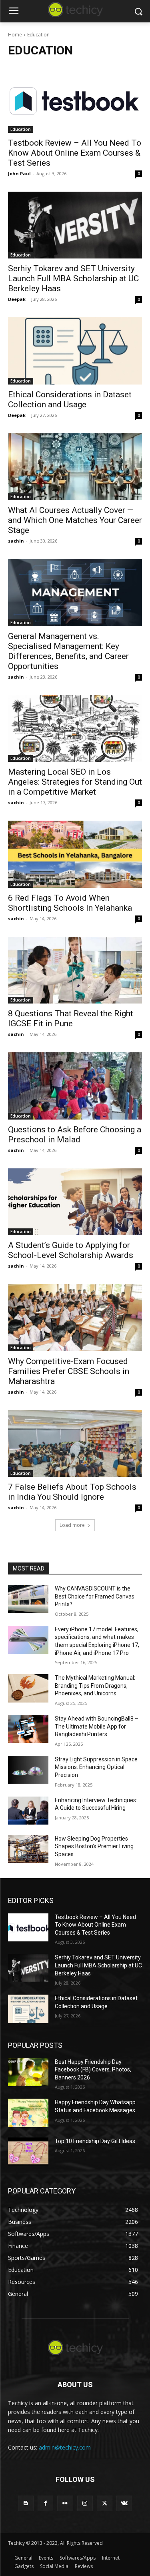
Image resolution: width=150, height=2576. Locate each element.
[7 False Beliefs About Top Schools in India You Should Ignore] (75, 1444)
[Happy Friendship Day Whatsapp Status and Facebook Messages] (28, 2113)
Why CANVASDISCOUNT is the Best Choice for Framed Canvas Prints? (95, 1596)
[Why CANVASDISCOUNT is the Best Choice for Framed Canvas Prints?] (28, 1599)
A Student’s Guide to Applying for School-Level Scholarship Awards (71, 1250)
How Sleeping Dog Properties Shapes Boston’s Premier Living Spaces (94, 1846)
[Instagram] (85, 2503)
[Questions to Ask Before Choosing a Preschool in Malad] (75, 1086)
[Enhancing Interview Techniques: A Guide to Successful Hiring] (28, 1811)
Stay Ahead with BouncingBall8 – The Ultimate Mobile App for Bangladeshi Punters (97, 1726)
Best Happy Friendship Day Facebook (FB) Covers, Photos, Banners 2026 (93, 2070)
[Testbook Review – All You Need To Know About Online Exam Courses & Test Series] (75, 99)
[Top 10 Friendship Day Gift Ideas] (28, 2151)
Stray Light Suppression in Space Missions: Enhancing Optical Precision (96, 1767)
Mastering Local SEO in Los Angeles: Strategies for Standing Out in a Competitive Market (75, 782)
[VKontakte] (124, 2503)
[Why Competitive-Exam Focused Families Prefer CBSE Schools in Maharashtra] (75, 1318)
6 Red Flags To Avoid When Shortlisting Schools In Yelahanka (70, 903)
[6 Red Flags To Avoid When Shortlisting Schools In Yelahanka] (75, 854)
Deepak (17, 299)
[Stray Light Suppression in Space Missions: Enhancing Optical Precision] (28, 1770)
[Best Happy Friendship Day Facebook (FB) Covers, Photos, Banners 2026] (28, 2072)
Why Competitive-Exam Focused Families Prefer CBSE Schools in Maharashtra (69, 1371)
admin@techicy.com (65, 2447)
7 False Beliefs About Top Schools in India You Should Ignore (72, 1492)
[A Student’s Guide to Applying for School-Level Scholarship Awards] (75, 1202)
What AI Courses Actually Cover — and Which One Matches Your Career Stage (75, 520)
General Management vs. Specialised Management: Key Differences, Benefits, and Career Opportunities (68, 651)
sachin (16, 541)
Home (15, 35)
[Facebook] (45, 2503)
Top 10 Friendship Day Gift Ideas (95, 2141)
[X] (105, 2503)
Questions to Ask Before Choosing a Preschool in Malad (75, 1135)
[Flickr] (65, 2503)
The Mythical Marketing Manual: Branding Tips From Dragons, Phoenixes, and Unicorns (95, 1686)
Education (21, 129)
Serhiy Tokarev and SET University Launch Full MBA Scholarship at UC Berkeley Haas (73, 278)
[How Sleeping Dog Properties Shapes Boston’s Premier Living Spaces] (28, 1849)
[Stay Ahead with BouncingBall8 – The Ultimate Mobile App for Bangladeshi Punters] (28, 1729)
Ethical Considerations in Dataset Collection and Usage (70, 400)
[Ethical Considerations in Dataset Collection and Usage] (75, 351)
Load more (72, 1525)
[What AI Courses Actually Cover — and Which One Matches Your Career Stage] (75, 467)
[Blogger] (26, 2503)
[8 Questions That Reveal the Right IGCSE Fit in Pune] (75, 970)
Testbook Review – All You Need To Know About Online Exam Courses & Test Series (75, 153)
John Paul (19, 173)
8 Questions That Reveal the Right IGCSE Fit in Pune (71, 1019)
